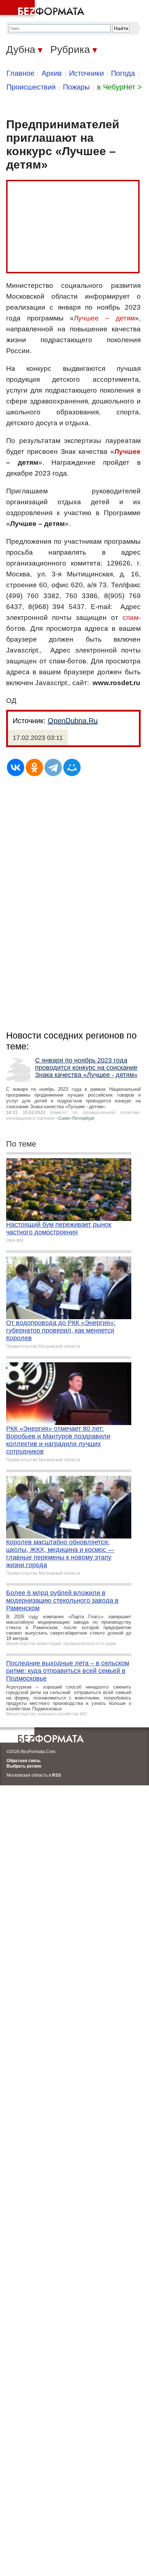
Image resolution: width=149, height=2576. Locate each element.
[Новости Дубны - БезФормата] (43, 9)
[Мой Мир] (72, 767)
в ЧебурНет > (119, 87)
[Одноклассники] (34, 767)
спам (131, 618)
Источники (86, 73)
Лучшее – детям (104, 318)
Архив (52, 73)
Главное (20, 73)
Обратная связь (24, 1761)
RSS (57, 1775)
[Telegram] (53, 767)
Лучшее (127, 452)
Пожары (76, 87)
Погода (123, 73)
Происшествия (31, 87)
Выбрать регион (24, 1766)
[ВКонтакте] (16, 767)
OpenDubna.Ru (73, 721)
